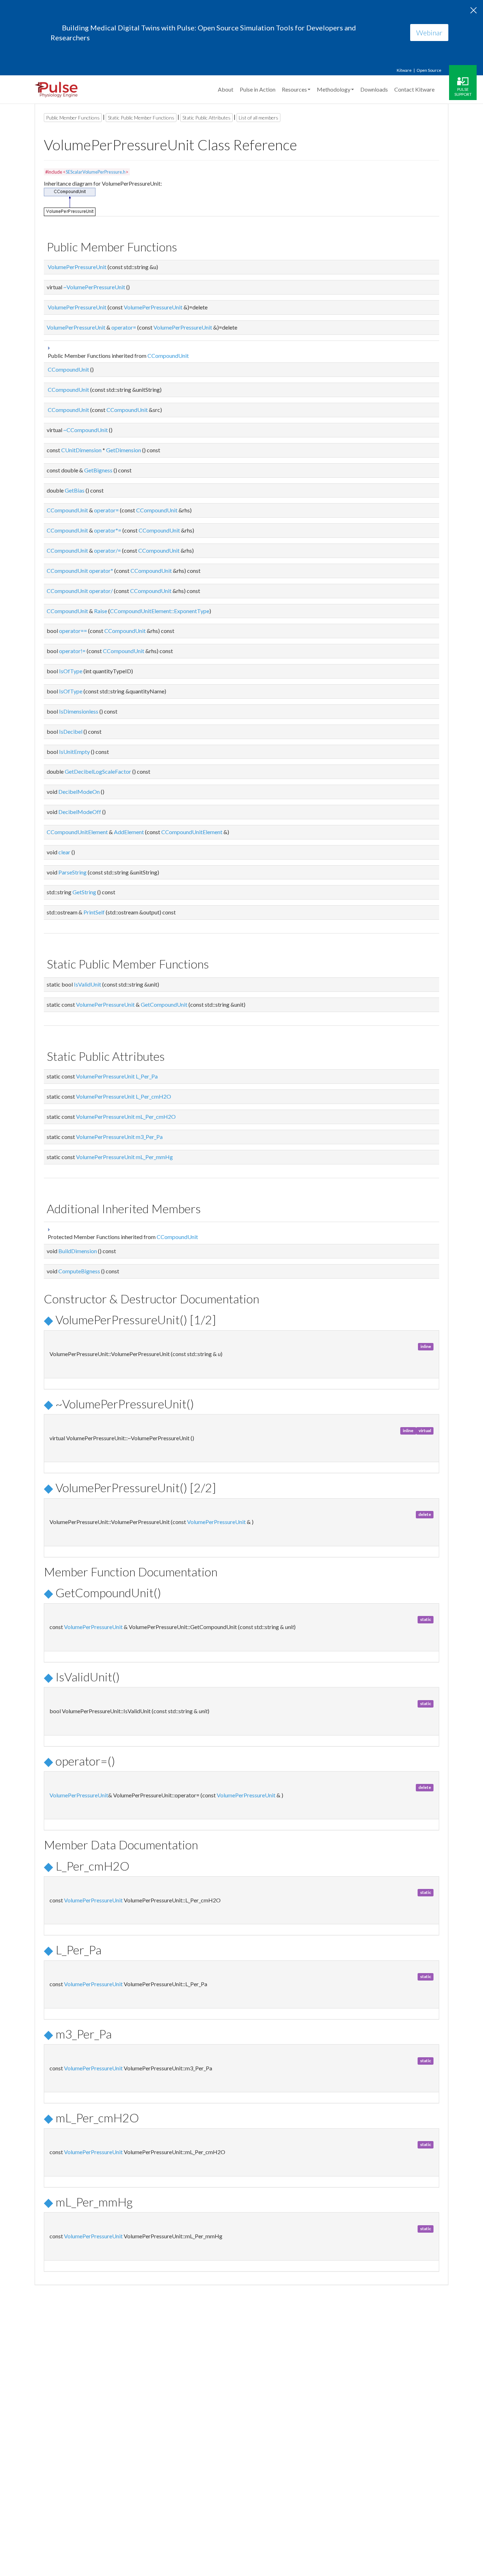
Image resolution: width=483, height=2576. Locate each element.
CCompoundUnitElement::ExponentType (160, 611)
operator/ (101, 591)
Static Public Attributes (206, 118)
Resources (294, 89)
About (226, 89)
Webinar (429, 33)
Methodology (334, 89)
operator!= (72, 651)
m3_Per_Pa (149, 1137)
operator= (124, 327)
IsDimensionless (79, 711)
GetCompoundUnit (164, 1004)
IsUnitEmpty (74, 752)
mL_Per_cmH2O (156, 1117)
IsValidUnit (88, 984)
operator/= (107, 550)
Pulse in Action (258, 89)
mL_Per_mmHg (154, 1157)
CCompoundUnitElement (77, 832)
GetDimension (124, 450)
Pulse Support (463, 92)
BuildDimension (78, 1251)
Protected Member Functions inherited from (122, 1237)
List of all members (258, 118)
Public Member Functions (73, 118)
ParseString (72, 872)
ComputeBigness (79, 1271)
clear (64, 852)
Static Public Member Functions (141, 118)
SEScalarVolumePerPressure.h (96, 172)
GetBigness (98, 470)
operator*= (108, 530)
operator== (73, 631)
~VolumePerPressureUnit (94, 287)
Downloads (374, 89)
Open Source (429, 70)
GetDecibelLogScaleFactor (98, 771)
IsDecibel (71, 731)
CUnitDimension (81, 450)
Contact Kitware (414, 89)
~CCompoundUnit (86, 430)
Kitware (404, 70)
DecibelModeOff (80, 812)
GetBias (75, 490)
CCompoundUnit (168, 356)
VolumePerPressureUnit (77, 267)
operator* (101, 571)
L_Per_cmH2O (153, 1096)
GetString (84, 892)
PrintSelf (94, 912)
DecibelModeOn (79, 792)
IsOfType (71, 671)
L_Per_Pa (147, 1076)
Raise (101, 611)
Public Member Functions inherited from (118, 356)
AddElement (129, 832)
